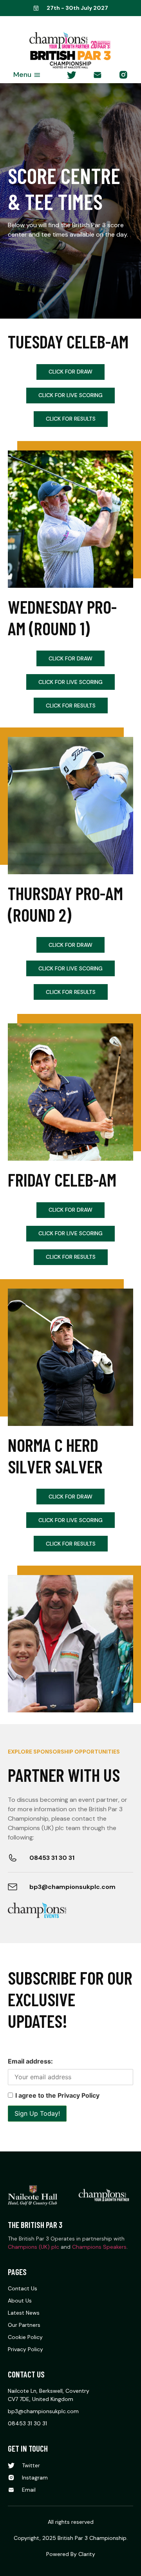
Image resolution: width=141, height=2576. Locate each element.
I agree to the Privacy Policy (57, 2095)
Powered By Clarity (71, 2554)
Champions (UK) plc (33, 2247)
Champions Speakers (99, 2247)
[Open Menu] (37, 75)
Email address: (30, 2061)
